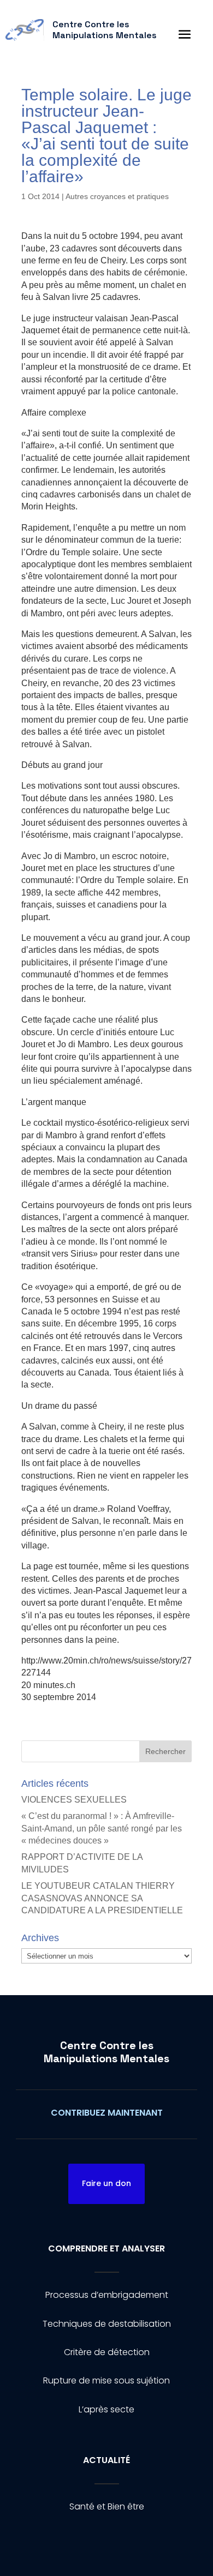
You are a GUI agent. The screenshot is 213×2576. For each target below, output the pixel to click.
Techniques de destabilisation (107, 2324)
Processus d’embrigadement (107, 2295)
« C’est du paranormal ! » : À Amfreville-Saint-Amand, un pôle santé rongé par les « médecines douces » (102, 1828)
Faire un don (106, 2183)
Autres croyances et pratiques (117, 196)
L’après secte (106, 2409)
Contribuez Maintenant (107, 2113)
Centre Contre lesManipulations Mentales (106, 2052)
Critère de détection (107, 2352)
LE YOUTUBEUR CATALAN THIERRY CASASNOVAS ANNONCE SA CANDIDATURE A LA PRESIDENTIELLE (102, 1898)
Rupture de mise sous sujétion (106, 2380)
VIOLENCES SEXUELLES (74, 1800)
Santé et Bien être (107, 2506)
